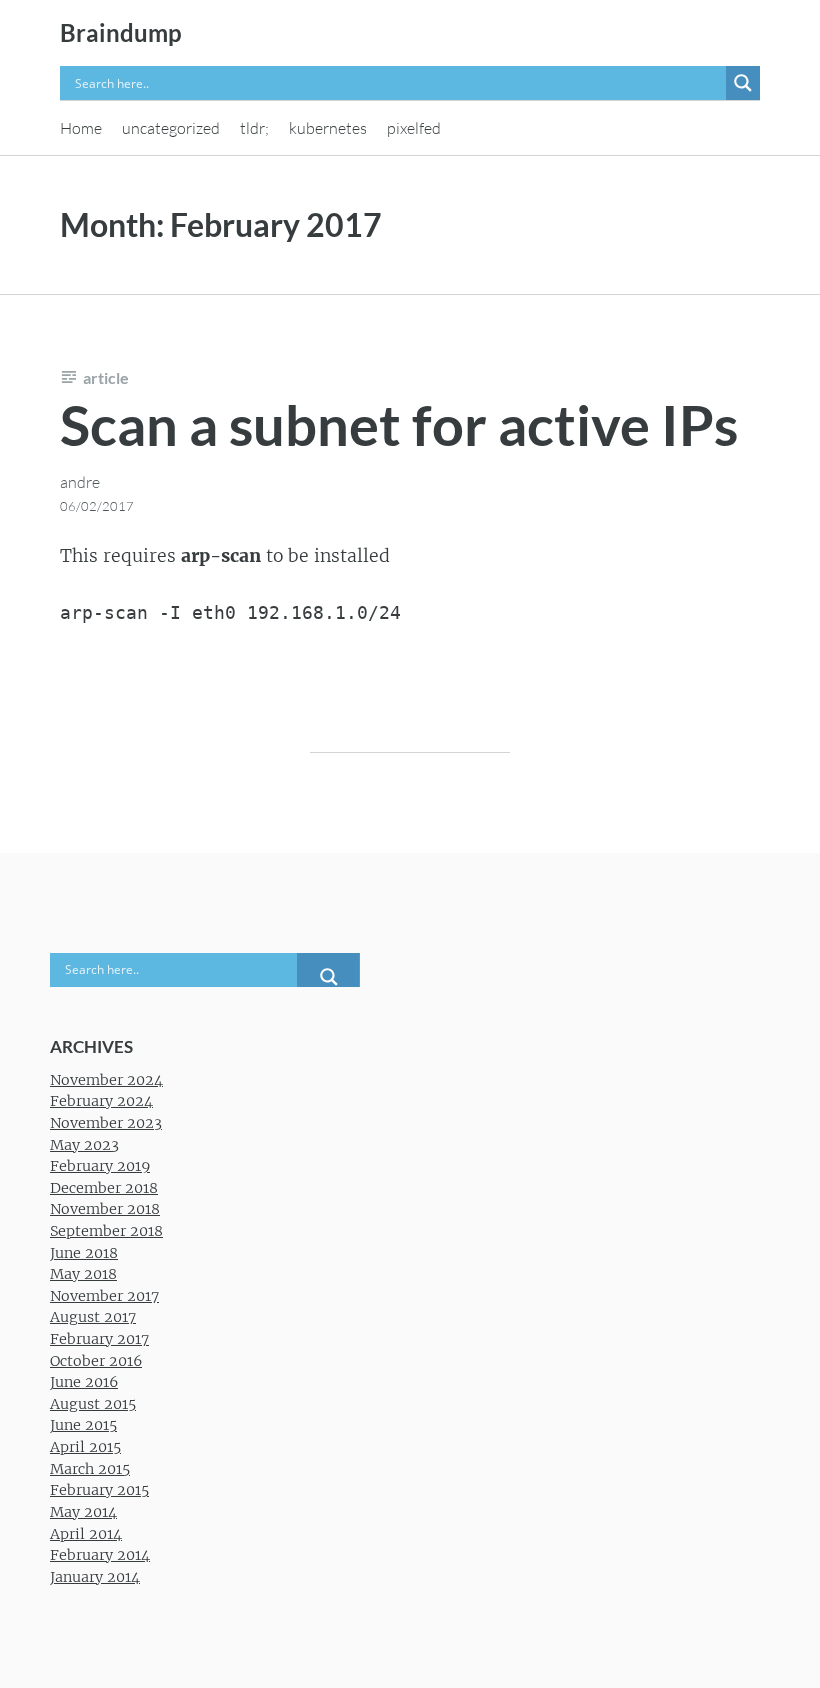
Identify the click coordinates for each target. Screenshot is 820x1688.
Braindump (121, 32)
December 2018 (104, 1188)
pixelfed (414, 128)
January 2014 (95, 1577)
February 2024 (101, 1101)
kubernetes (328, 128)
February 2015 (99, 1490)
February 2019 (100, 1166)
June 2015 (83, 1425)
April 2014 (86, 1534)
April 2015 (85, 1447)
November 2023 (106, 1123)
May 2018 (83, 1274)
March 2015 (90, 1469)
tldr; (254, 128)
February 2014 (100, 1555)
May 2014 (83, 1512)
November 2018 (105, 1209)
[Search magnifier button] (743, 83)
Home (81, 128)
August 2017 (93, 1317)
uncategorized (171, 128)
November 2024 (106, 1080)
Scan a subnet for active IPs (399, 424)
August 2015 (93, 1404)
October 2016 (96, 1361)
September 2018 (106, 1231)
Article (106, 377)
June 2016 (84, 1382)
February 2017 (99, 1339)
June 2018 (84, 1253)
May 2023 (84, 1145)
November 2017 (104, 1296)
